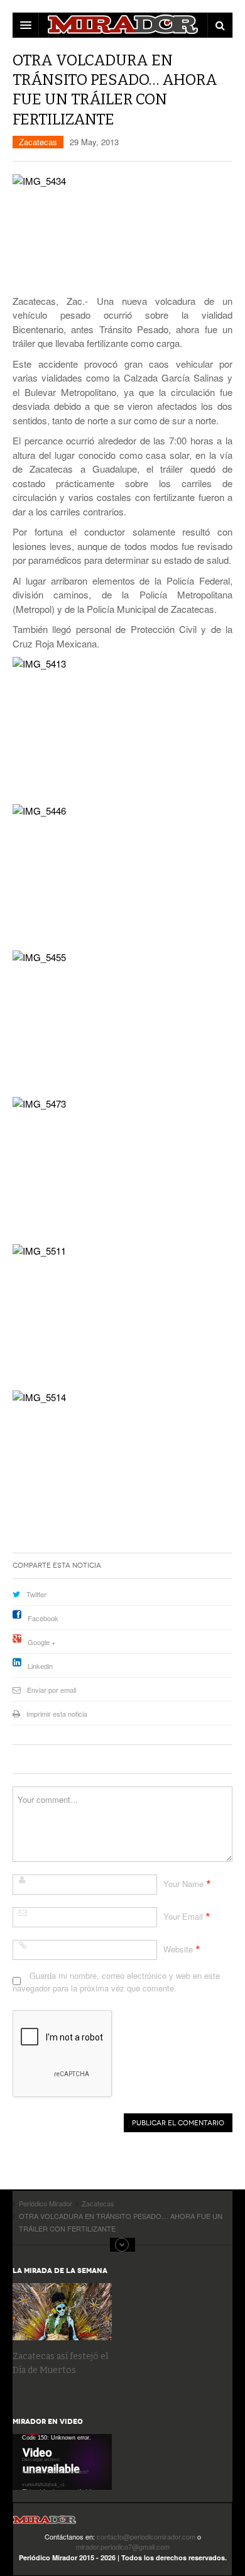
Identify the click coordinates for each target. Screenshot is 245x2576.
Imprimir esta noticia (57, 1714)
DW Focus (122, 25)
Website (178, 1949)
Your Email (183, 1916)
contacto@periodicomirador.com (146, 2536)
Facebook (43, 1618)
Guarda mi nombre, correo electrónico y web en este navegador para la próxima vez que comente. (116, 1982)
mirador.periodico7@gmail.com (123, 2546)
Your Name (183, 1884)
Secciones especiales (122, 2245)
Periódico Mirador (45, 2524)
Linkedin (40, 1666)
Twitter (36, 1594)
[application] (62, 2462)
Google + (41, 1642)
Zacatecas (38, 142)
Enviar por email (52, 1690)
